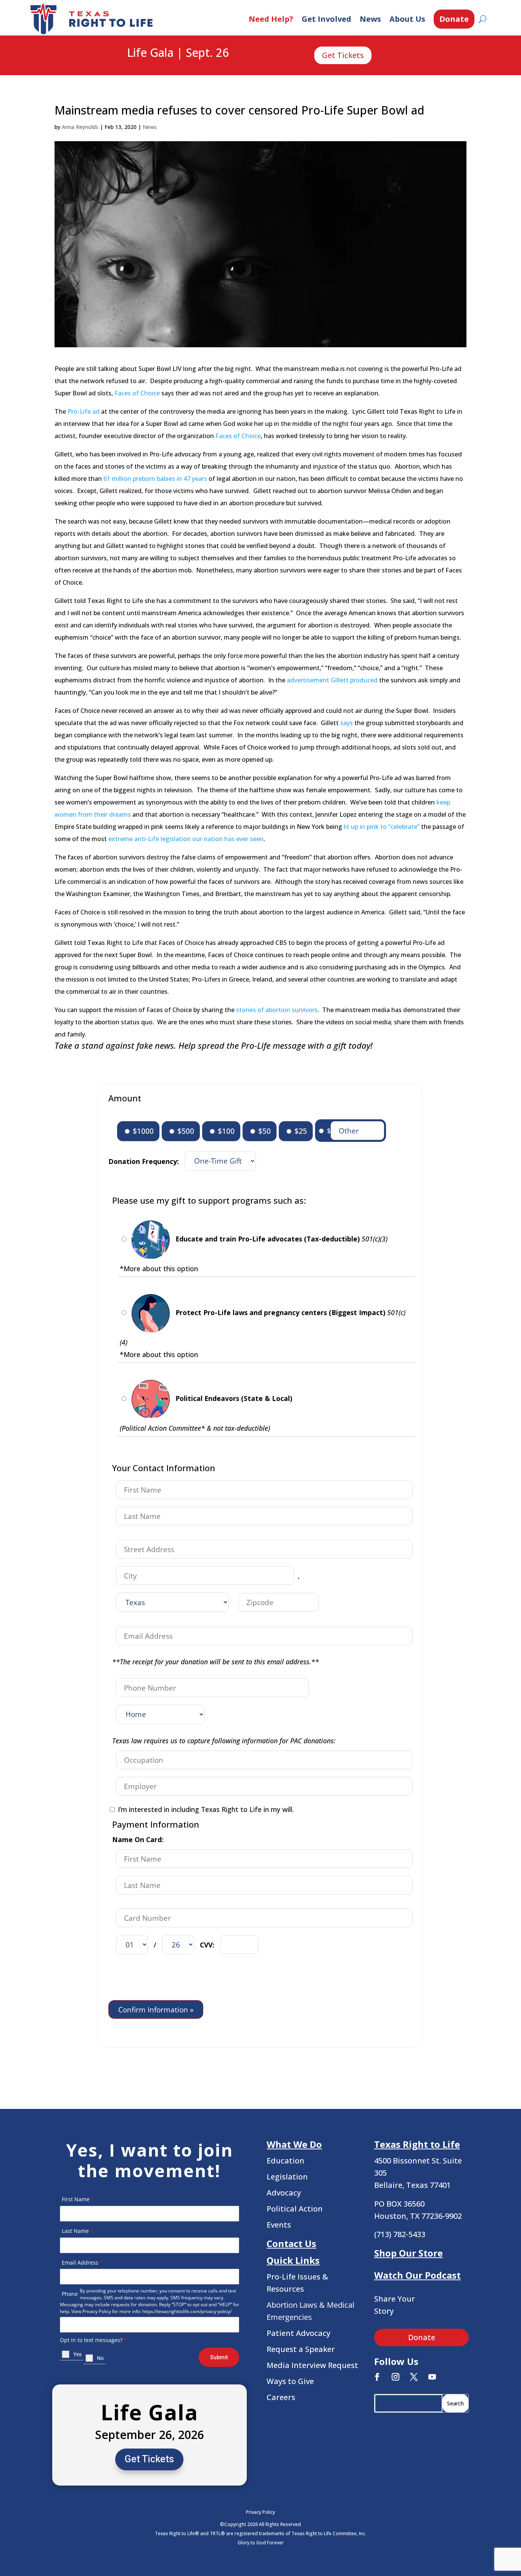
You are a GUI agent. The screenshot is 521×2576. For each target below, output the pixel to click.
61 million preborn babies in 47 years (155, 479)
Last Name (78, 2231)
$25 (300, 1131)
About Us (407, 19)
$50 (264, 1131)
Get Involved (326, 19)
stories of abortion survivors (277, 1010)
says (347, 723)
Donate (454, 19)
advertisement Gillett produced (332, 680)
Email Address (82, 2262)
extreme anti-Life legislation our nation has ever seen (186, 839)
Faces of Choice (137, 393)
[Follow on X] (414, 2377)
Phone (70, 2294)
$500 (185, 1131)
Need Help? (271, 19)
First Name (78, 2199)
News (370, 19)
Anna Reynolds (80, 127)
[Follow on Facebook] (377, 2377)
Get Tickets (343, 55)
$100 (225, 1131)
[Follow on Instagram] (396, 2377)
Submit (219, 2357)
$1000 (142, 1131)
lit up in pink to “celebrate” (382, 827)
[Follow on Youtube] (432, 2377)
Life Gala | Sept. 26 (178, 53)
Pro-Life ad (84, 411)
